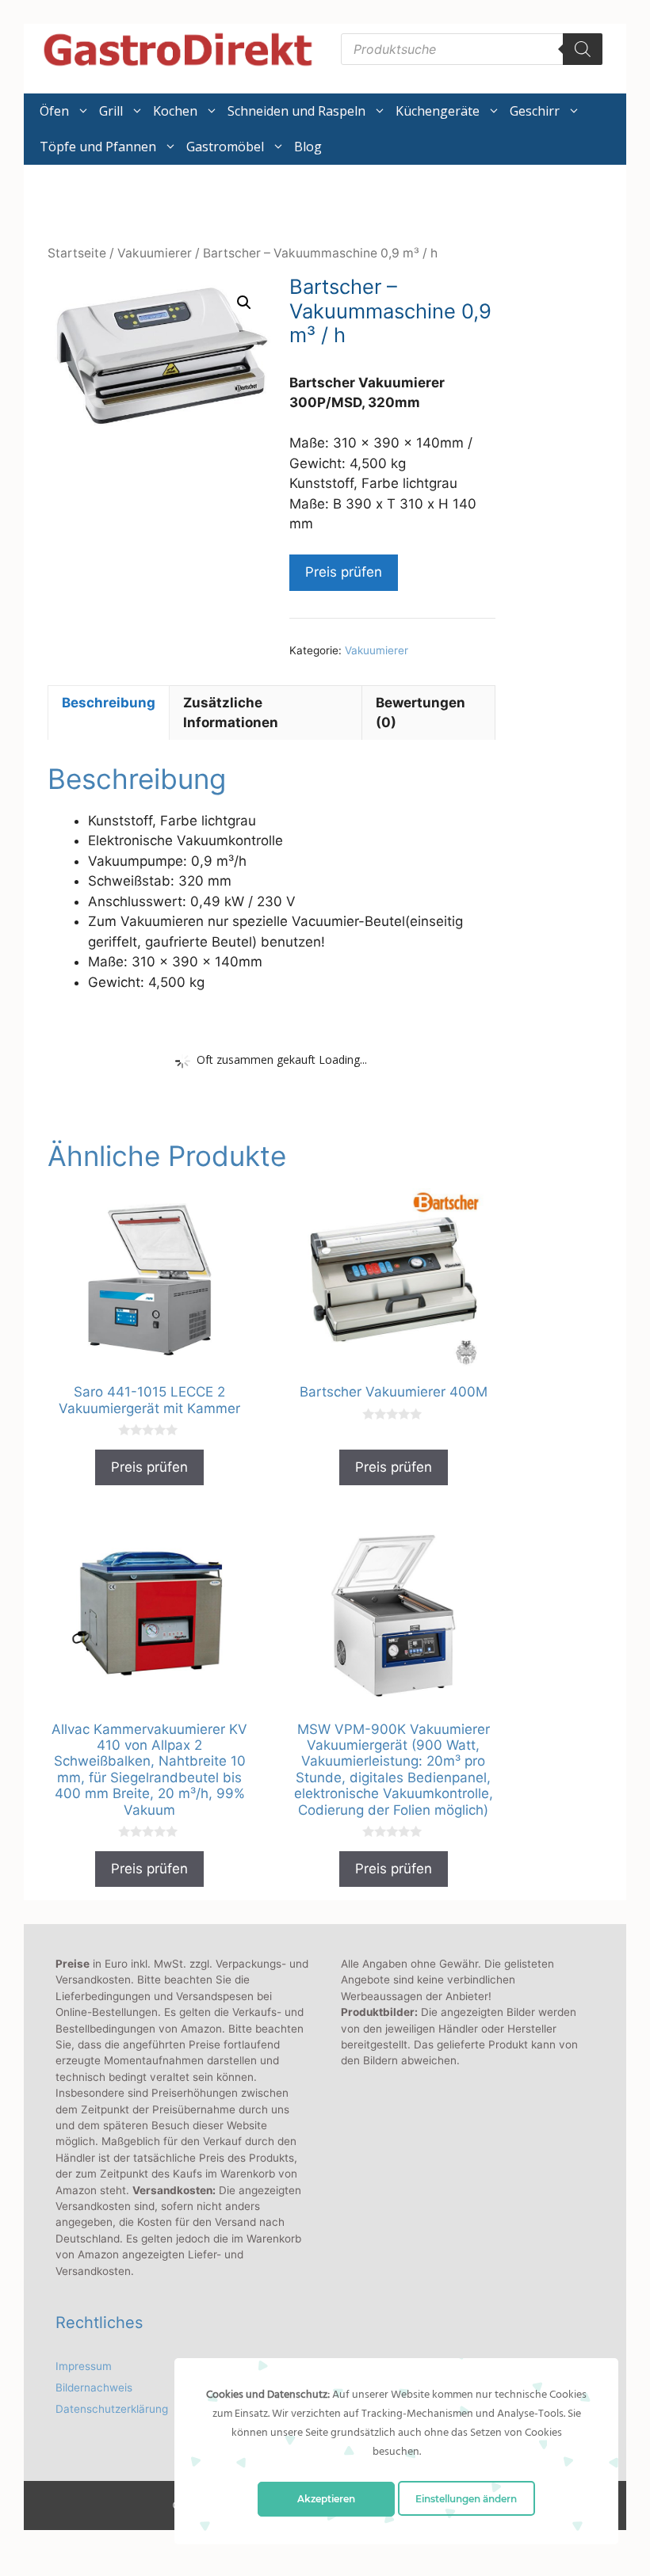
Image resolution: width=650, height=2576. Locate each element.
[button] (244, 303)
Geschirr (535, 111)
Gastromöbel (225, 147)
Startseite (77, 253)
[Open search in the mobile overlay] (472, 49)
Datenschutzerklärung (112, 2409)
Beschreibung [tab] (109, 703)
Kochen (175, 111)
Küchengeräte (438, 111)
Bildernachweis (94, 2387)
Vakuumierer (155, 253)
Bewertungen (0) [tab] (421, 713)
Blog (308, 147)
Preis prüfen (344, 572)
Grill (111, 111)
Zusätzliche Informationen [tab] (231, 713)
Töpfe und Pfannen (98, 147)
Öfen (54, 111)
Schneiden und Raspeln (296, 111)
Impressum (84, 2366)
